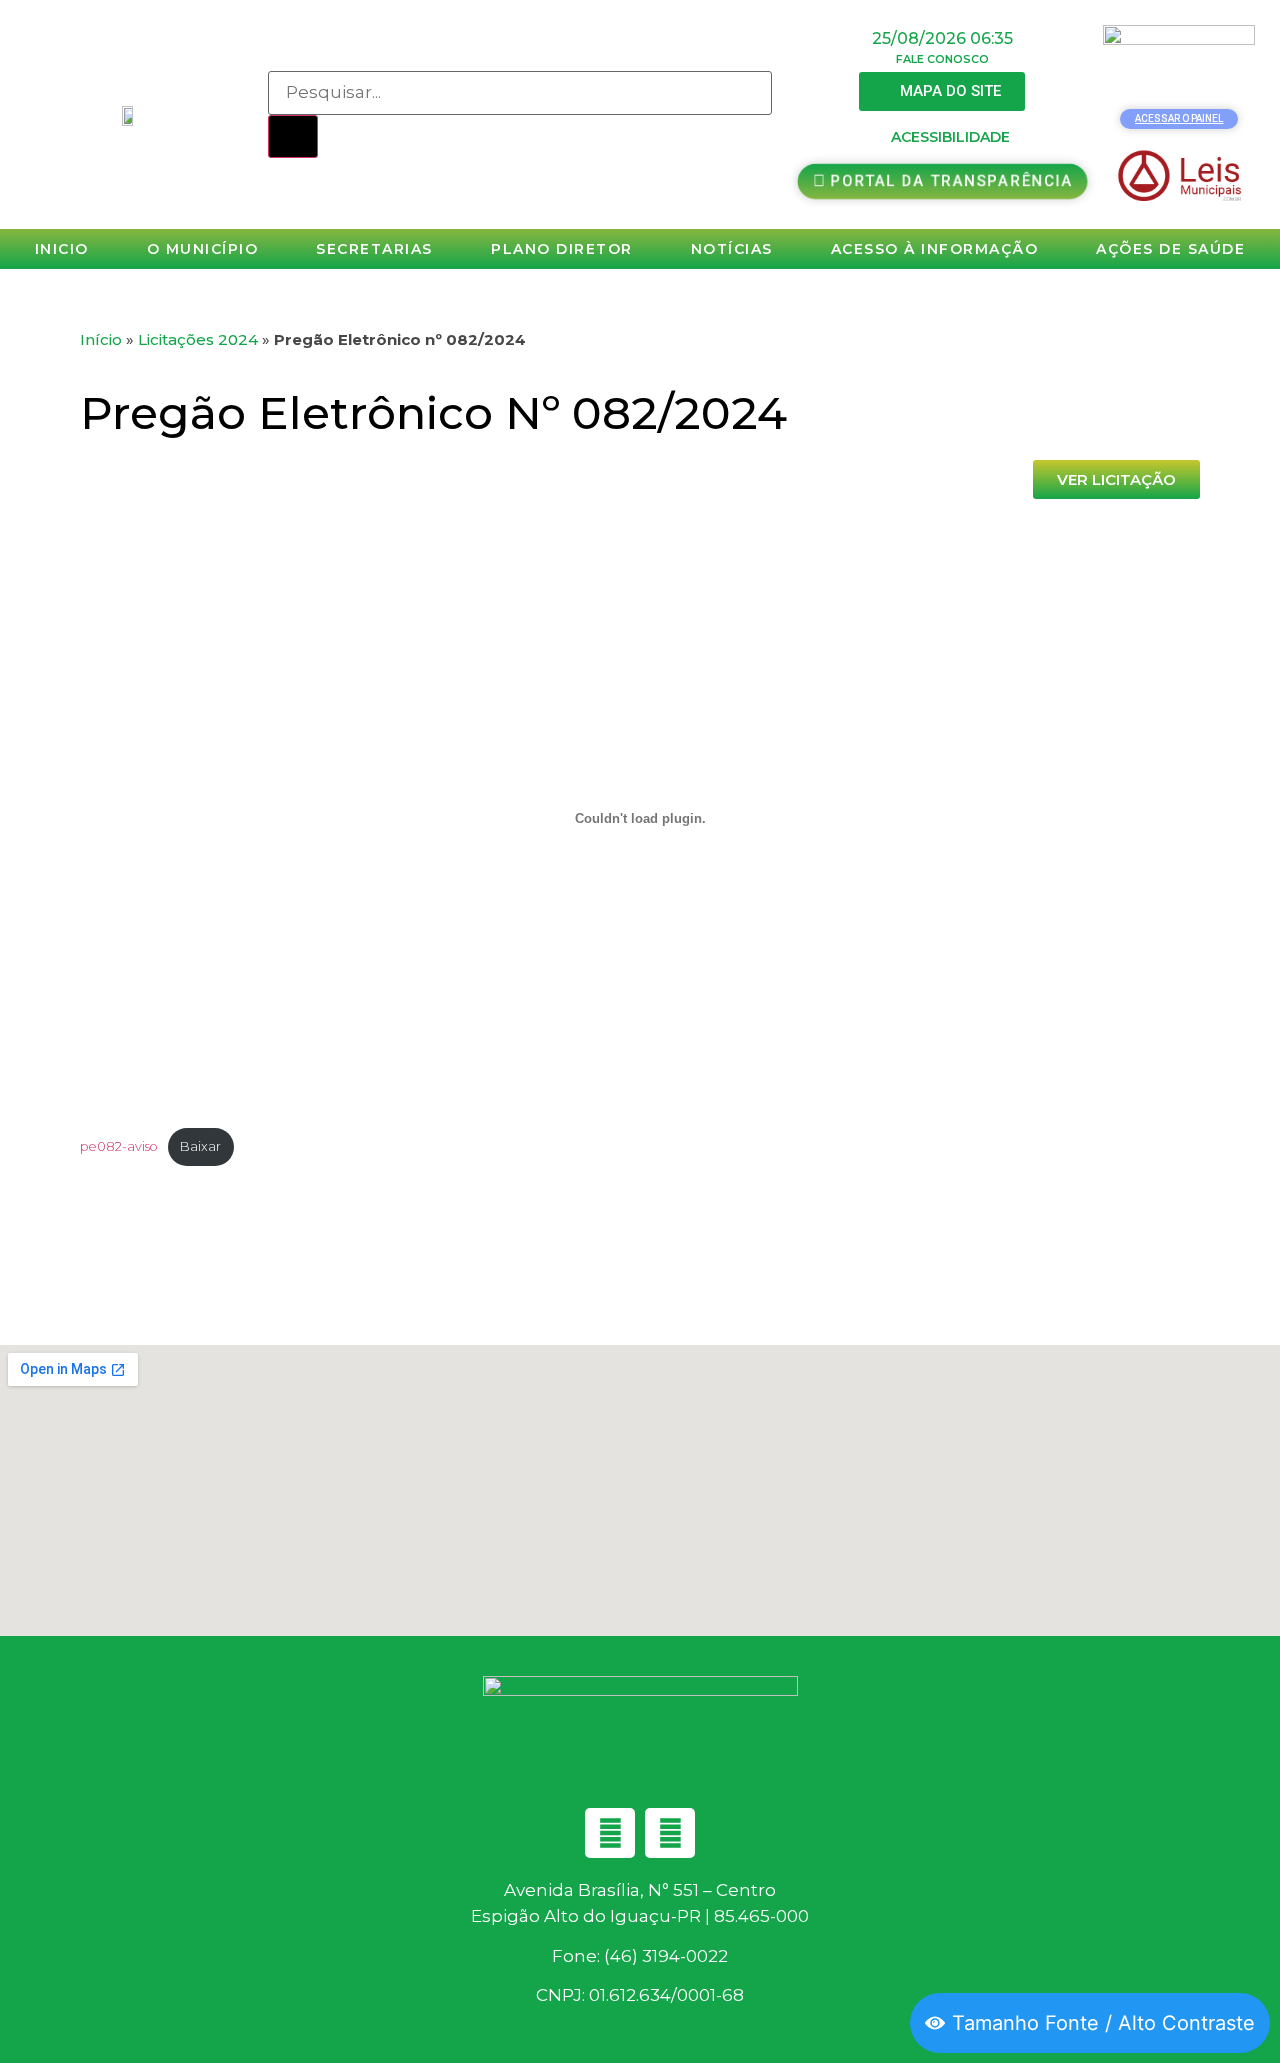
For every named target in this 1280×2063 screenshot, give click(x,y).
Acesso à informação (935, 249)
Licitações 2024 (198, 339)
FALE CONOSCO (942, 59)
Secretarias (374, 249)
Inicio (62, 249)
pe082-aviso (119, 1146)
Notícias (732, 249)
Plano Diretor (562, 249)
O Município (203, 249)
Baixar (200, 1146)
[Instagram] (670, 1833)
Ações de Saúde (1170, 249)
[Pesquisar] (293, 137)
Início (101, 339)
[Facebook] (610, 1833)
